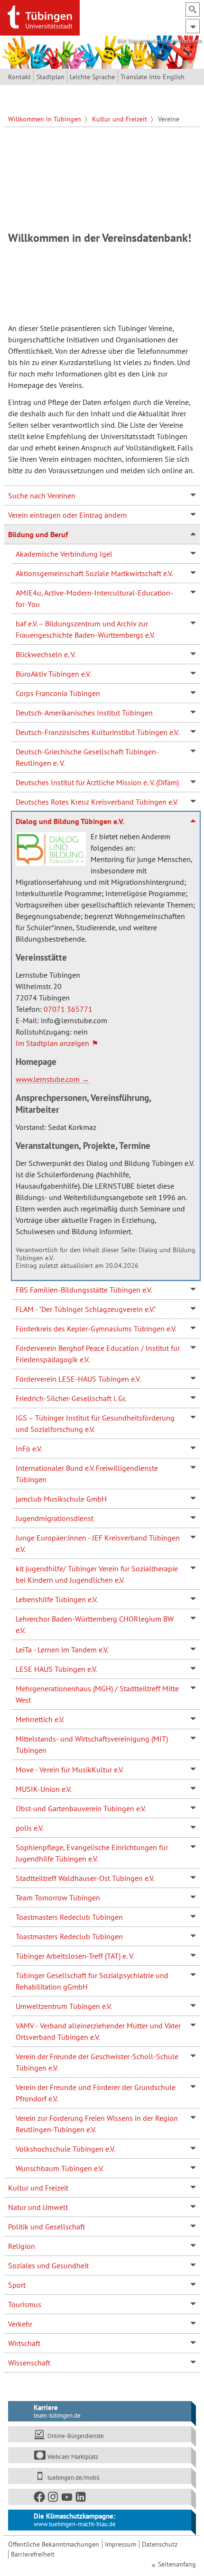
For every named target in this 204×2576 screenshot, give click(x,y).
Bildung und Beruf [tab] (38, 534)
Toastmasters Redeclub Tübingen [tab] (69, 1917)
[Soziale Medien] (100, 2497)
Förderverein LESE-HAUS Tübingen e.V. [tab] (78, 1379)
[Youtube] (67, 2499)
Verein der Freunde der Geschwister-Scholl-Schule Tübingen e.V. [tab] (97, 2062)
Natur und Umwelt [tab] (38, 2207)
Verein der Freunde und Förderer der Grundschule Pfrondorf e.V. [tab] (96, 2093)
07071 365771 (68, 1009)
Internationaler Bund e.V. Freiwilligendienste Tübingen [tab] (87, 1474)
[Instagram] (54, 2499)
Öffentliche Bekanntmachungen (54, 2544)
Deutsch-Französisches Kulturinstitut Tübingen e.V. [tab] (97, 732)
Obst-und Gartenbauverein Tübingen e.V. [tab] (81, 1808)
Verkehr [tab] (20, 2324)
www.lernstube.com (48, 1079)
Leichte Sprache (92, 77)
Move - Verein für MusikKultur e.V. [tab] (70, 1769)
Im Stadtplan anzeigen (52, 1043)
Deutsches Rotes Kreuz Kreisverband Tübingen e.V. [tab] (97, 802)
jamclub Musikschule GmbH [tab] (61, 1499)
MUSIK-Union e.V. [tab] (43, 1789)
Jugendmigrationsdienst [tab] (55, 1518)
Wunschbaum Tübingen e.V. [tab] (60, 2168)
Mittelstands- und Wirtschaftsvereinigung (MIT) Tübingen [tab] (92, 1744)
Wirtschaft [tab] (24, 2343)
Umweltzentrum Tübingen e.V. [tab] (64, 2006)
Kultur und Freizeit (121, 119)
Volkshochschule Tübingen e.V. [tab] (65, 2149)
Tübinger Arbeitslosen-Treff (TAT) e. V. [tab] (75, 1956)
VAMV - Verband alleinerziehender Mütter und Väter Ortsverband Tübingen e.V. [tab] (98, 2031)
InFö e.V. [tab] (29, 1448)
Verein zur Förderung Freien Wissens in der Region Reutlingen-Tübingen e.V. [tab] (97, 2124)
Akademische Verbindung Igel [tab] (64, 554)
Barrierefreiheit (33, 2554)
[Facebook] (40, 2499)
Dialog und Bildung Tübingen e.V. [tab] (70, 821)
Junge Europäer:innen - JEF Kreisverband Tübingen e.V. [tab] (98, 1543)
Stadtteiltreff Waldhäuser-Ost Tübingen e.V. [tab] (85, 1878)
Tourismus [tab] (25, 2304)
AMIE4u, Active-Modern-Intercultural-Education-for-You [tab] (94, 598)
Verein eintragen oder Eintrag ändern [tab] (68, 515)
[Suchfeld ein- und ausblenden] (193, 9)
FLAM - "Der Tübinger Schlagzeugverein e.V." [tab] (86, 1309)
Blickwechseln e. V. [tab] (46, 654)
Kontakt (19, 77)
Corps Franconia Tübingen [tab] (58, 693)
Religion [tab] (22, 2246)
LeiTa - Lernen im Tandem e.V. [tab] (62, 1650)
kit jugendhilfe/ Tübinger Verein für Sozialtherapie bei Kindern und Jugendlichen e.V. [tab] (97, 1574)
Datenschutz (160, 2544)
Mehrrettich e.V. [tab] (40, 1719)
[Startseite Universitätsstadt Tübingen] (40, 17)
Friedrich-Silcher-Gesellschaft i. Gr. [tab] (71, 1398)
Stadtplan (51, 77)
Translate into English (153, 77)
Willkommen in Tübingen (46, 119)
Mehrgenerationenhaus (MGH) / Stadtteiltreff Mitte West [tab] (97, 1694)
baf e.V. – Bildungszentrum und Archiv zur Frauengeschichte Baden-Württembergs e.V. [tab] (85, 629)
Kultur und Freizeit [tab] (38, 2188)
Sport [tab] (17, 2285)
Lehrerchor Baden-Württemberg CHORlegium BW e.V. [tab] (95, 1624)
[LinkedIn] (81, 2499)
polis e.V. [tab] (29, 1828)
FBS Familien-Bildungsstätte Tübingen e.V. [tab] (84, 1290)
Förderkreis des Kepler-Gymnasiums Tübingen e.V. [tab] (96, 1329)
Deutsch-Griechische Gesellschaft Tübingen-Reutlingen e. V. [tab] (87, 757)
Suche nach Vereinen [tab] (42, 495)
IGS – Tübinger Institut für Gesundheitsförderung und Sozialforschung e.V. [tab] (95, 1423)
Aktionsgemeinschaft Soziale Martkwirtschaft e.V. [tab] (94, 573)
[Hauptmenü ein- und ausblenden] (193, 26)
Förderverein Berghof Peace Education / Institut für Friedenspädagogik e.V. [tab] (98, 1354)
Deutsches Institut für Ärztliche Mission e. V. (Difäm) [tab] (97, 782)
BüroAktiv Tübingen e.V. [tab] (53, 674)
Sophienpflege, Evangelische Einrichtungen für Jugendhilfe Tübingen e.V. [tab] (92, 1853)
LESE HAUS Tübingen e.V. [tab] (56, 1669)
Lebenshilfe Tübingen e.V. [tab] (56, 1599)
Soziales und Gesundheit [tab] (48, 2265)
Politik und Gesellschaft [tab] (46, 2227)
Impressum (121, 2544)
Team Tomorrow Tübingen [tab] (58, 1898)
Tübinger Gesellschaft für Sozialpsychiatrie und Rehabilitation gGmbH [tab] (92, 1981)
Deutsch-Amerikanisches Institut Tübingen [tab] (84, 713)
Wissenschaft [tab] (29, 2363)
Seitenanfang (177, 2564)
